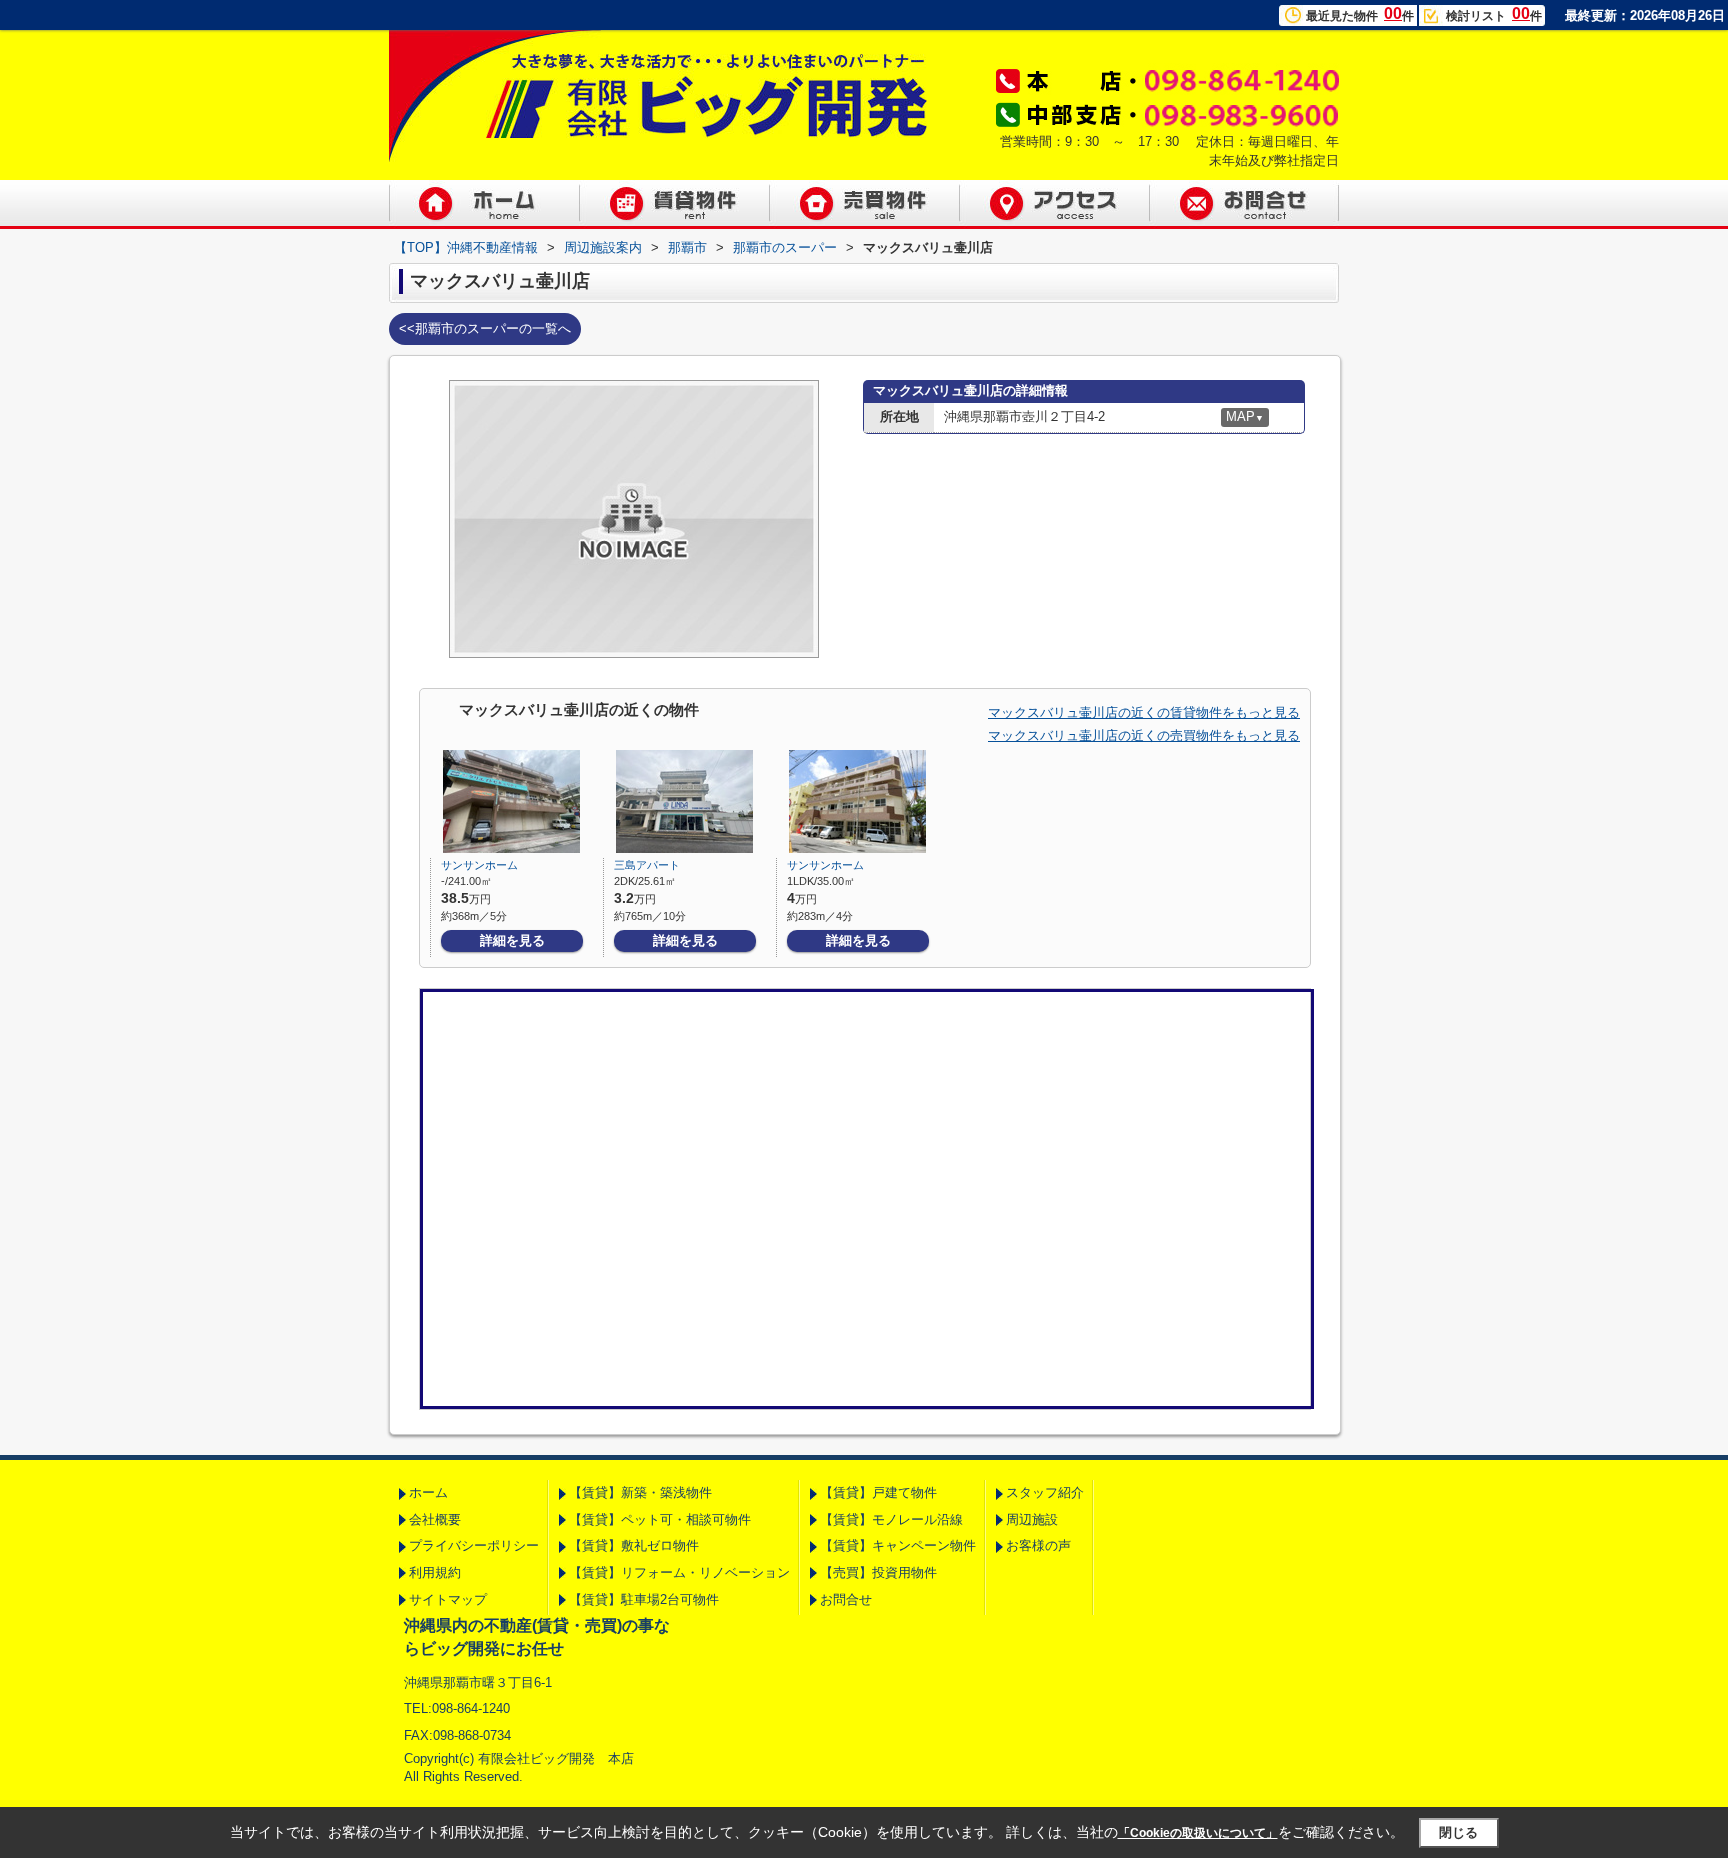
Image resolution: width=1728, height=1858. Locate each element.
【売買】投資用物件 (878, 1572)
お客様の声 (1038, 1545)
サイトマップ (448, 1599)
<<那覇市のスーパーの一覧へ (485, 328)
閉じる (1458, 1831)
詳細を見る (512, 940)
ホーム (428, 1492)
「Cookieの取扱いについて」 (1198, 1833)
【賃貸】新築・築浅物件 (640, 1492)
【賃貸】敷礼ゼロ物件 (634, 1545)
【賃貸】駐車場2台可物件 (644, 1599)
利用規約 (435, 1572)
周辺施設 (1032, 1519)
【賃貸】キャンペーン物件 (898, 1545)
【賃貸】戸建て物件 (878, 1492)
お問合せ (846, 1599)
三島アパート (647, 865)
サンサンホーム (479, 865)
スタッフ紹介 (1045, 1492)
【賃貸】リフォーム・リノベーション (679, 1572)
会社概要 (435, 1519)
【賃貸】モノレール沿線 (891, 1519)
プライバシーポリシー (474, 1545)
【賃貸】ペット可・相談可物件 (660, 1519)
